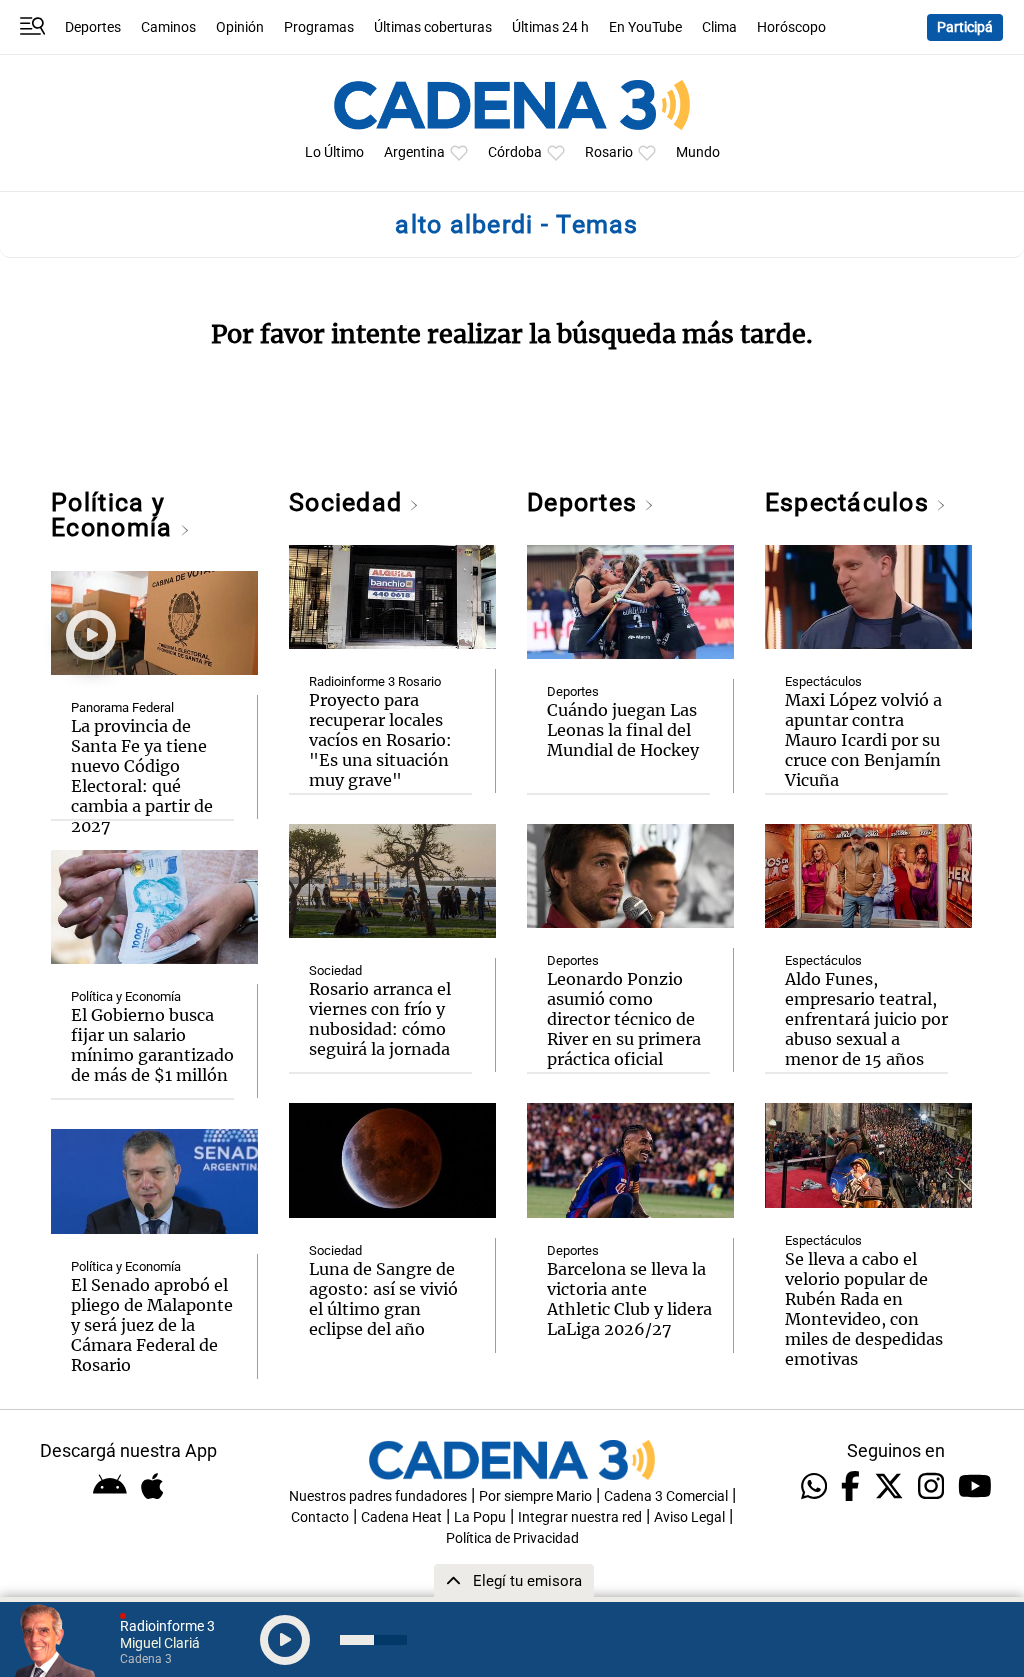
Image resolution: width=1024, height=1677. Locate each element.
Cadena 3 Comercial (666, 1496)
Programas (319, 27)
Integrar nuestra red (580, 1517)
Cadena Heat (401, 1517)
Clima (719, 27)
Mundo (698, 152)
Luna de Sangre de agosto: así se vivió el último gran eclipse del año (383, 1299)
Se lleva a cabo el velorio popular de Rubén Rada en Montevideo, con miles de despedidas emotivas (864, 1309)
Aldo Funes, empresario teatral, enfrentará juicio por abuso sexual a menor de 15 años (866, 1019)
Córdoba (515, 152)
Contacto (320, 1517)
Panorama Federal (122, 707)
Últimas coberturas (433, 27)
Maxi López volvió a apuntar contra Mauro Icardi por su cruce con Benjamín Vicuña (863, 740)
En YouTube (645, 27)
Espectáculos (850, 502)
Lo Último (334, 152)
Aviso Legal (689, 1517)
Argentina (414, 152)
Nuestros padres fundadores (378, 1496)
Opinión (240, 27)
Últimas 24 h (550, 27)
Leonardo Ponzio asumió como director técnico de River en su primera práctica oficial (624, 1019)
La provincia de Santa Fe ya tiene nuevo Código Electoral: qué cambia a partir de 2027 (142, 776)
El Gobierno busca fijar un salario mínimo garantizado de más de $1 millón (152, 1045)
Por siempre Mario (535, 1496)
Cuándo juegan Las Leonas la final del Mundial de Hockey (623, 730)
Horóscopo (791, 27)
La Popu (480, 1517)
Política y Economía (115, 515)
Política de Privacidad (512, 1538)
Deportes (93, 27)
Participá (965, 27)
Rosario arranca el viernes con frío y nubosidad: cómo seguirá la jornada (380, 1019)
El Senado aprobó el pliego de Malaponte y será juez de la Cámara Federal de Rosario (152, 1325)
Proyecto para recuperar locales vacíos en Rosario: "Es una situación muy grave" (380, 740)
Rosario (609, 152)
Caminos (168, 27)
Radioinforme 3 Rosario (375, 681)
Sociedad (349, 502)
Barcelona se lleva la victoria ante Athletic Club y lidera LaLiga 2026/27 (629, 1299)
